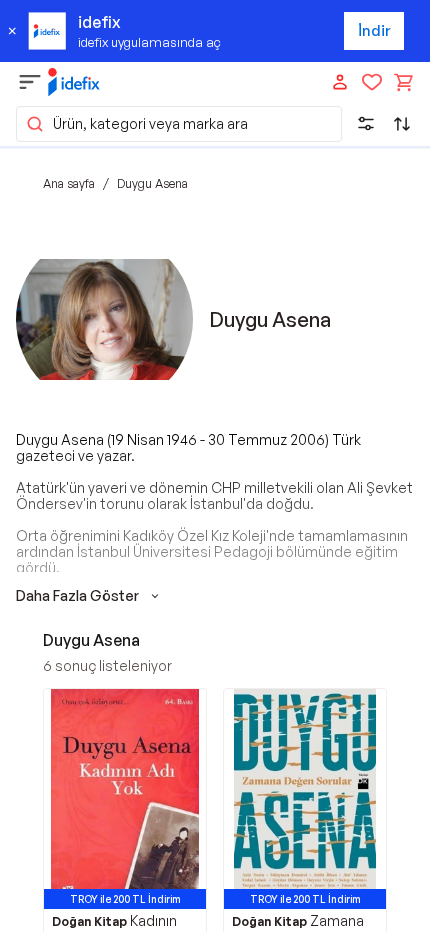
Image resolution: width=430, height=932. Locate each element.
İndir (374, 30)
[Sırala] (402, 124)
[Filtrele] (366, 124)
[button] (179, 124)
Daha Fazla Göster (77, 596)
